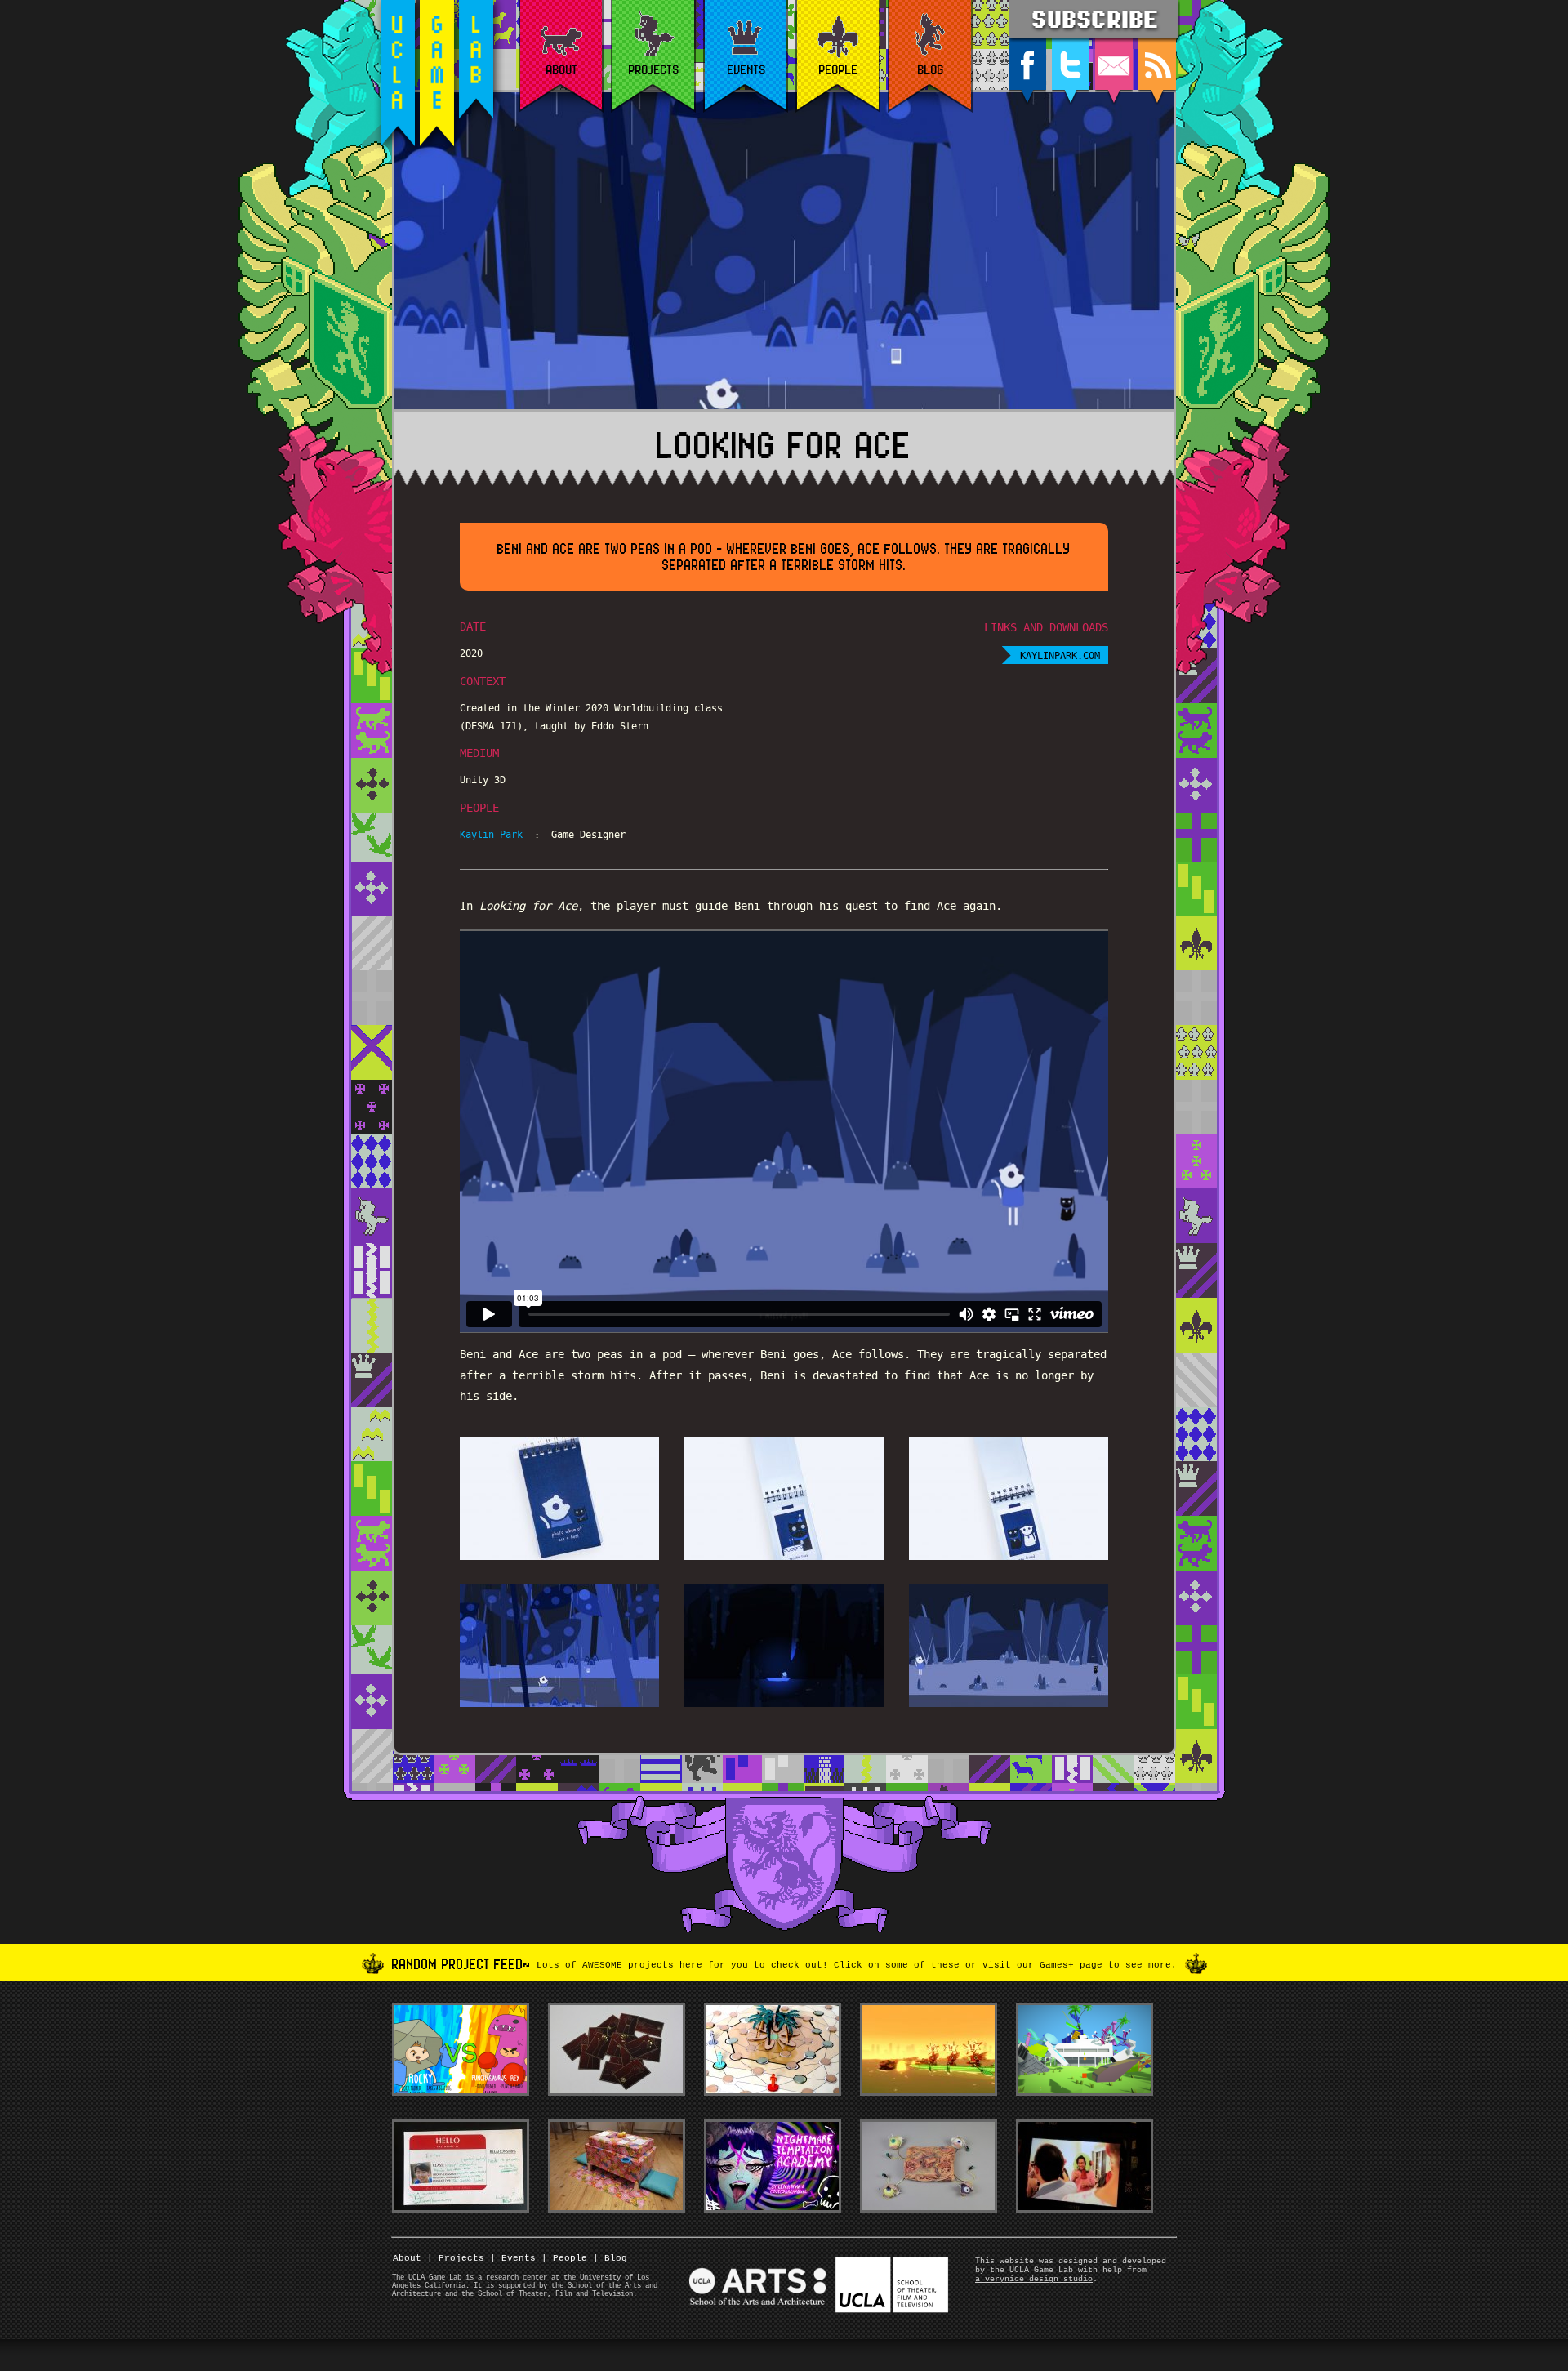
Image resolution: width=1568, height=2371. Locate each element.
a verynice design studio (1034, 2279)
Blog (610, 2258)
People (564, 2258)
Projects (456, 2258)
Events (513, 2258)
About (407, 2258)
